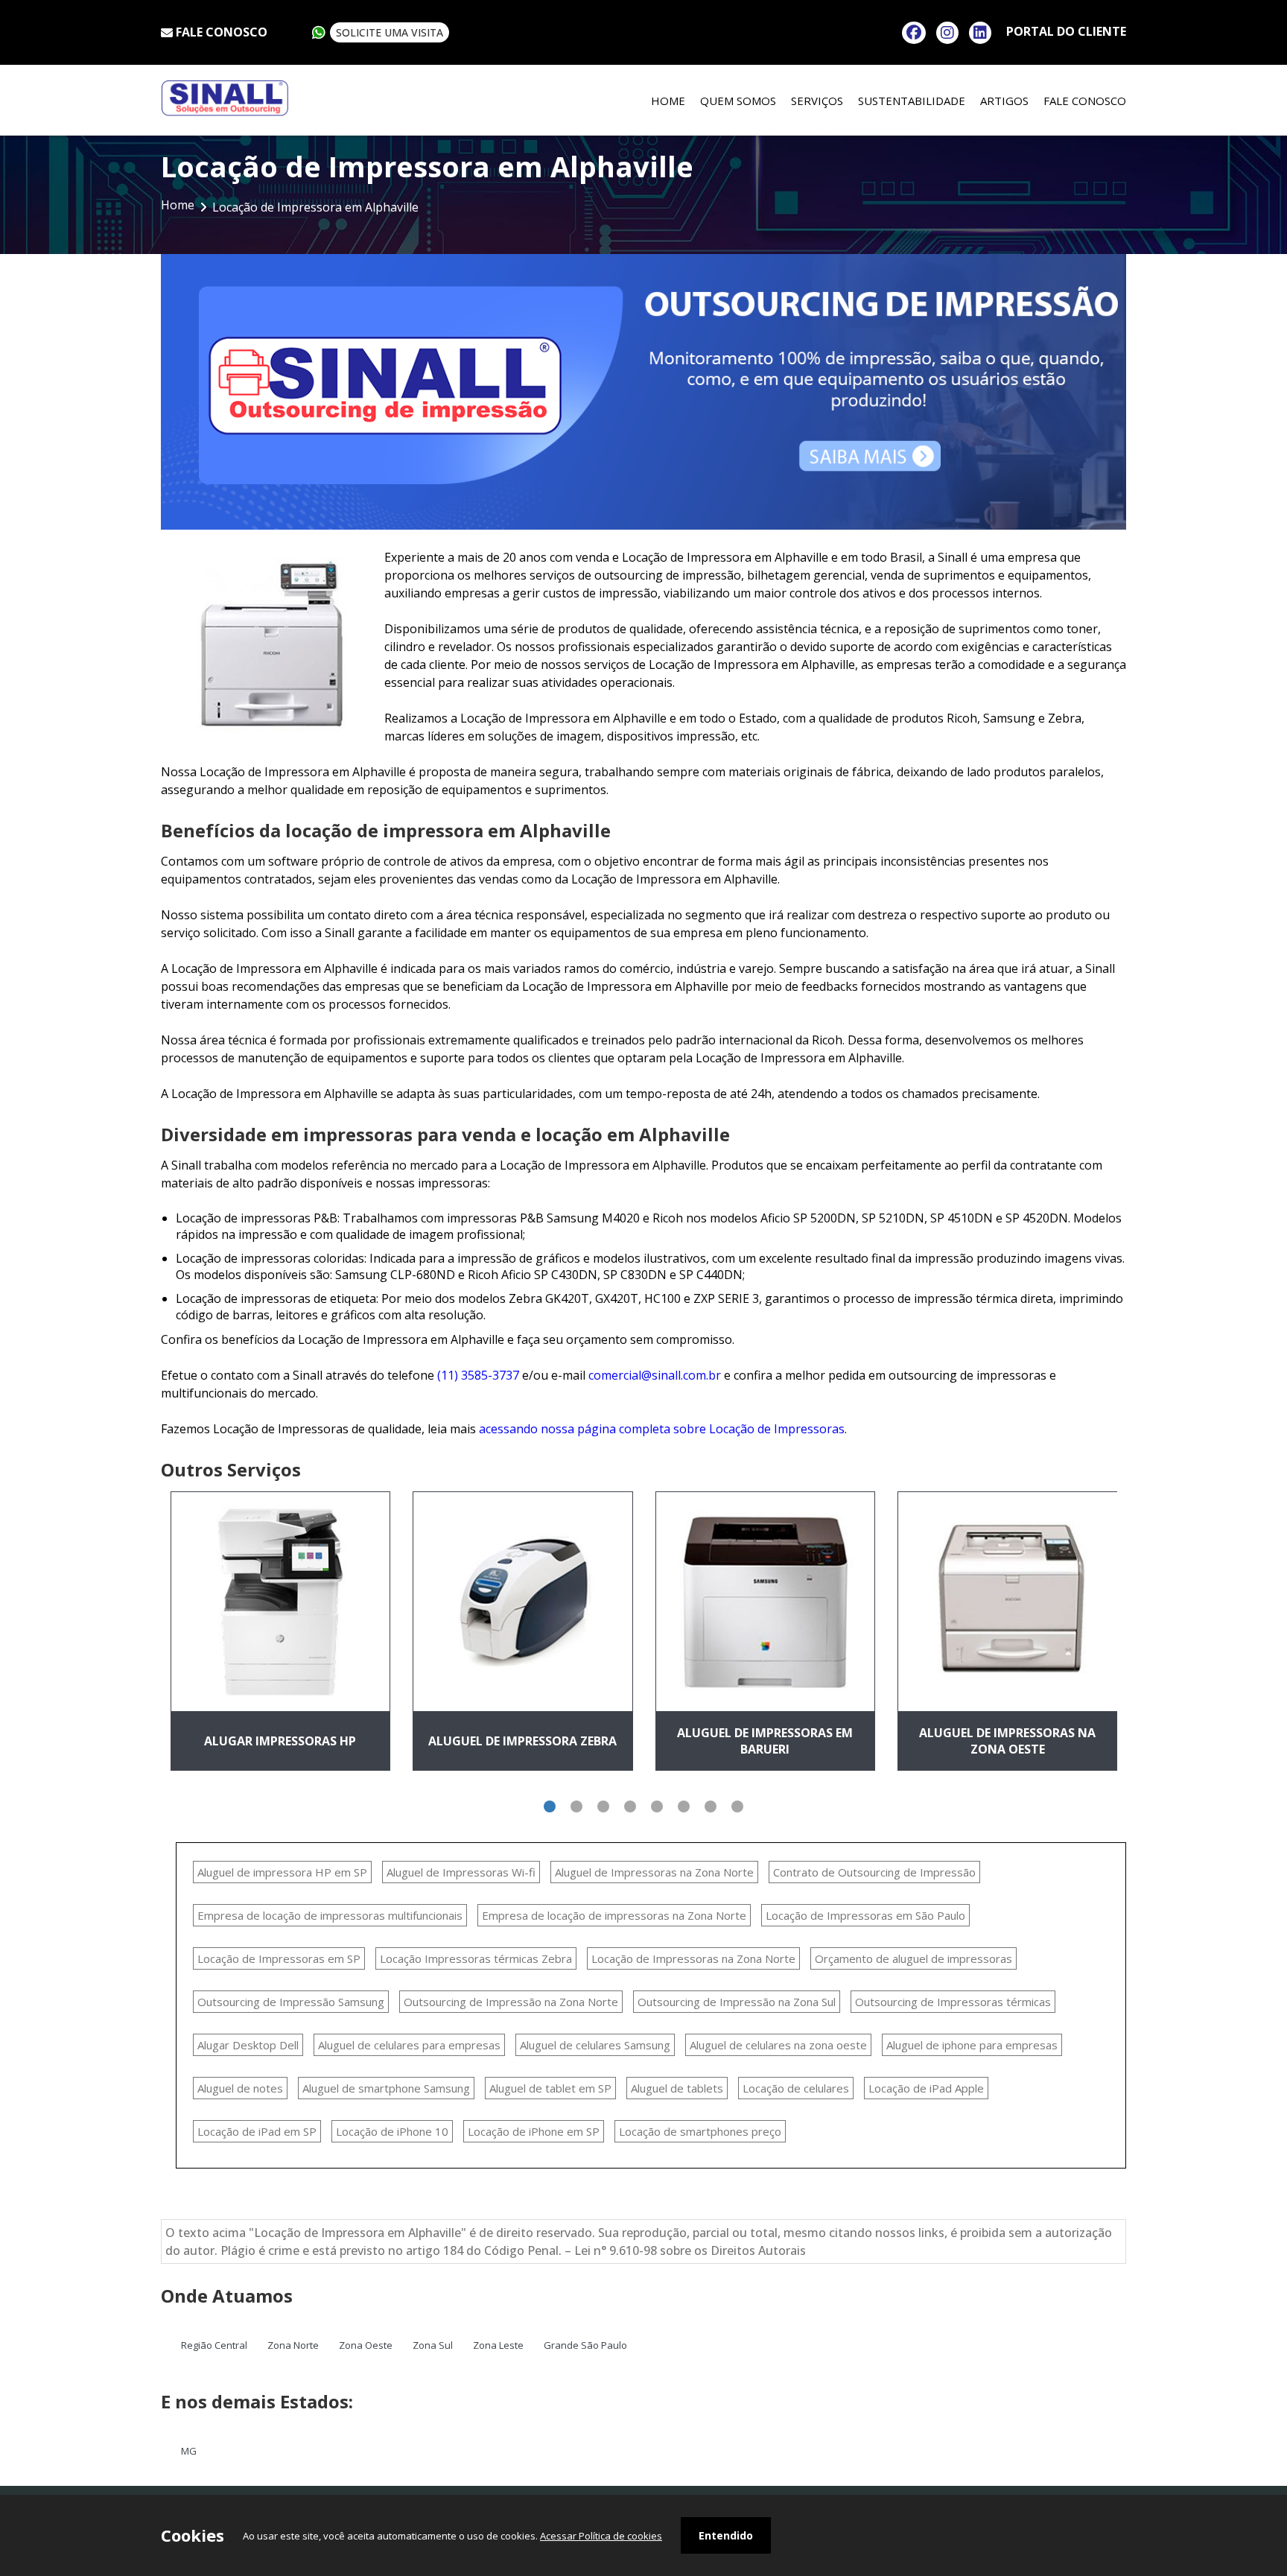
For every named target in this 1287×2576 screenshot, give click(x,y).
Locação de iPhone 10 (392, 2131)
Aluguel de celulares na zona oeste (778, 2045)
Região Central (214, 2345)
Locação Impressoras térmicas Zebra (476, 1958)
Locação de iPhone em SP (534, 2131)
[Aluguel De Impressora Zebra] (523, 1601)
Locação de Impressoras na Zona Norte (693, 1958)
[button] (550, 1806)
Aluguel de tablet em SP (550, 2088)
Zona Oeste (366, 2345)
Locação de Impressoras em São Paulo (865, 1915)
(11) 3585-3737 (478, 1375)
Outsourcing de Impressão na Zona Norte (511, 2002)
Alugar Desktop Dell (248, 2045)
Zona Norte (293, 2345)
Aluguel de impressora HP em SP (282, 1872)
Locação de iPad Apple (926, 2088)
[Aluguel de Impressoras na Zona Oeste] (1008, 1601)
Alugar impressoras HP (280, 1741)
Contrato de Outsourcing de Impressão (874, 1872)
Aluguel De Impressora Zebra (522, 1741)
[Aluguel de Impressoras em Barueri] (766, 1601)
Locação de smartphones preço (700, 2131)
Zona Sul (433, 2345)
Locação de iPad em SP (257, 2131)
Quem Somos (738, 101)
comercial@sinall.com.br (655, 1375)
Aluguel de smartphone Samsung (386, 2088)
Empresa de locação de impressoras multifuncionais (330, 1915)
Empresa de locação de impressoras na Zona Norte (614, 1915)
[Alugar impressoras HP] (281, 1601)
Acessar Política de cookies (601, 2536)
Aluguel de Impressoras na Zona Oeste (1007, 1741)
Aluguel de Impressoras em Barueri (765, 1741)
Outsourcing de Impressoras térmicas (953, 2002)
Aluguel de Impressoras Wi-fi (461, 1872)
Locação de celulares (796, 2088)
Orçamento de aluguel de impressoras (913, 1958)
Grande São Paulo (585, 2345)
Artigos (1004, 101)
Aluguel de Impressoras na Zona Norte (654, 1872)
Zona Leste (498, 2345)
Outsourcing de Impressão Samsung (291, 2002)
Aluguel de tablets (677, 2088)
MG (189, 2451)
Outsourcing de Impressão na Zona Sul (737, 2002)
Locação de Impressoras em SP (279, 1958)
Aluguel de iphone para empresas (972, 2045)
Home (668, 101)
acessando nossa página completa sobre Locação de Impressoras (662, 1429)
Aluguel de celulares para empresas (409, 2045)
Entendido (726, 2535)
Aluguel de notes (240, 2088)
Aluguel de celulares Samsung (595, 2045)
